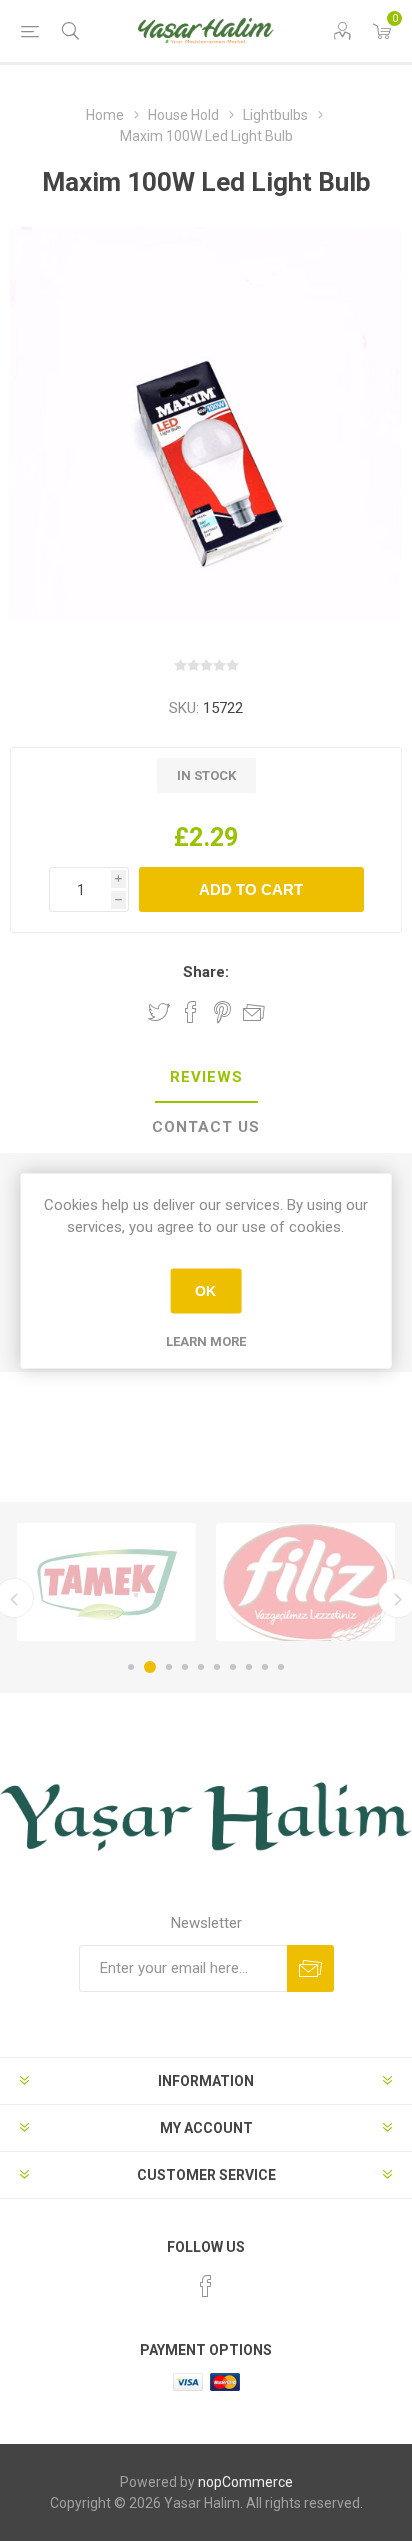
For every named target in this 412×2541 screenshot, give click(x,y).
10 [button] (281, 1667)
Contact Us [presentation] (206, 1127)
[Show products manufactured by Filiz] (305, 1582)
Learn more (206, 1340)
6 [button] (217, 1667)
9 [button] (265, 1667)
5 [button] (201, 1667)
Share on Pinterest (222, 1012)
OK (205, 1291)
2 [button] (150, 1667)
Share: (206, 972)
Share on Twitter (159, 1012)
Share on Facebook (191, 1012)
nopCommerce (245, 2482)
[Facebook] (206, 2286)
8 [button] (249, 1667)
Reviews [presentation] (206, 1077)
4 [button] (185, 1667)
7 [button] (233, 1667)
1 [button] (131, 1667)
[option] (106, 1582)
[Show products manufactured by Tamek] (106, 1582)
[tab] (206, 1078)
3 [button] (169, 1667)
